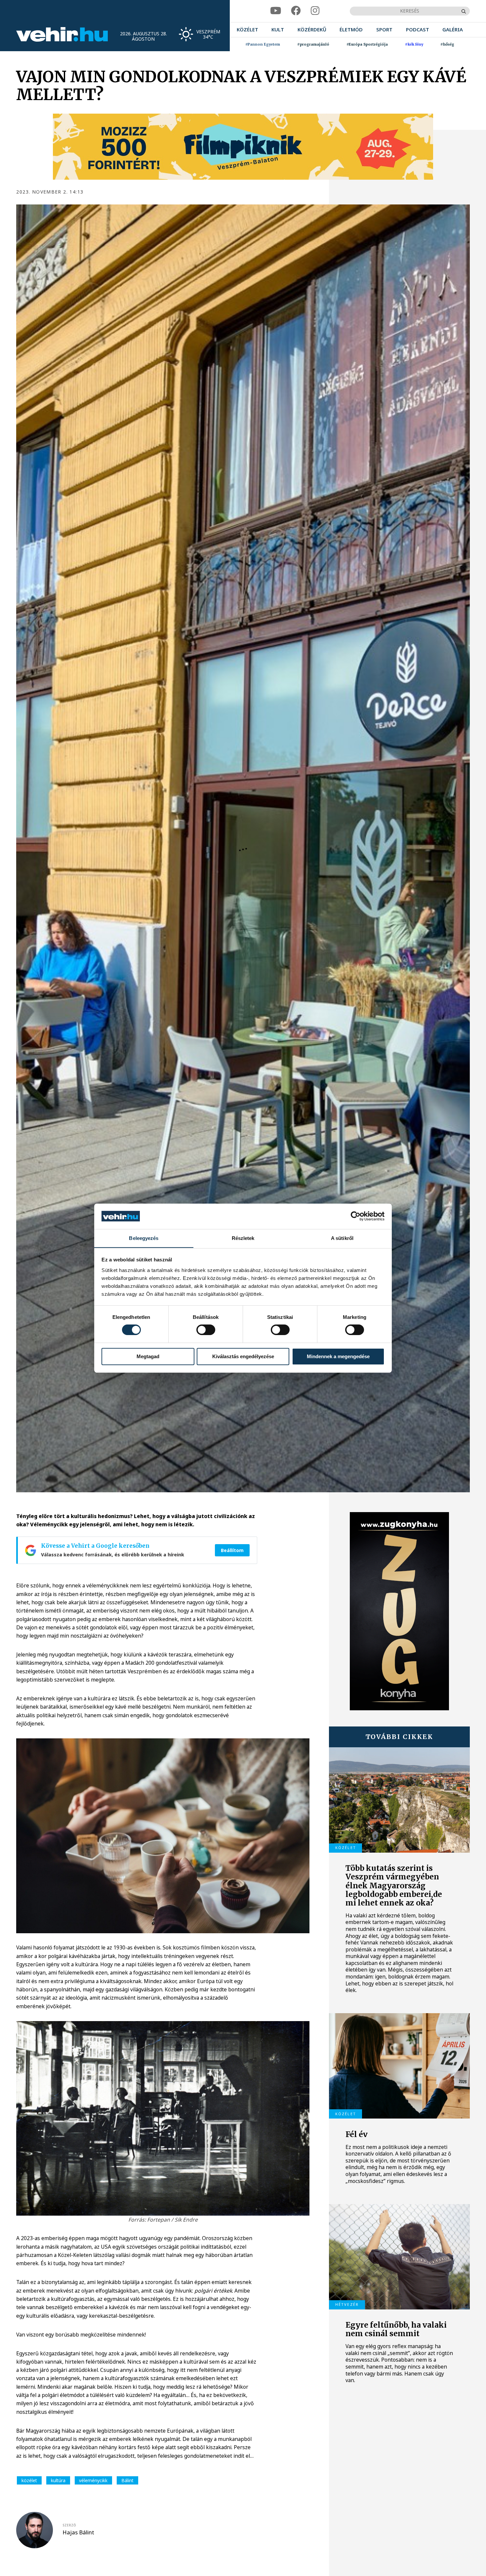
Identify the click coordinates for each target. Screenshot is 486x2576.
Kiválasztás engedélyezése (243, 1356)
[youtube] (276, 11)
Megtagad (148, 1356)
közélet (29, 2480)
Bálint (127, 2480)
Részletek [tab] (243, 1238)
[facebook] (296, 11)
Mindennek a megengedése (338, 1356)
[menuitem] (247, 30)
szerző (69, 2525)
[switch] (206, 1330)
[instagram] (315, 11)
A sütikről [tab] (342, 1238)
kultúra (58, 2480)
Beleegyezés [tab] (144, 1238)
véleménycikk (93, 2480)
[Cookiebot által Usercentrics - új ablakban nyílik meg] (356, 1216)
